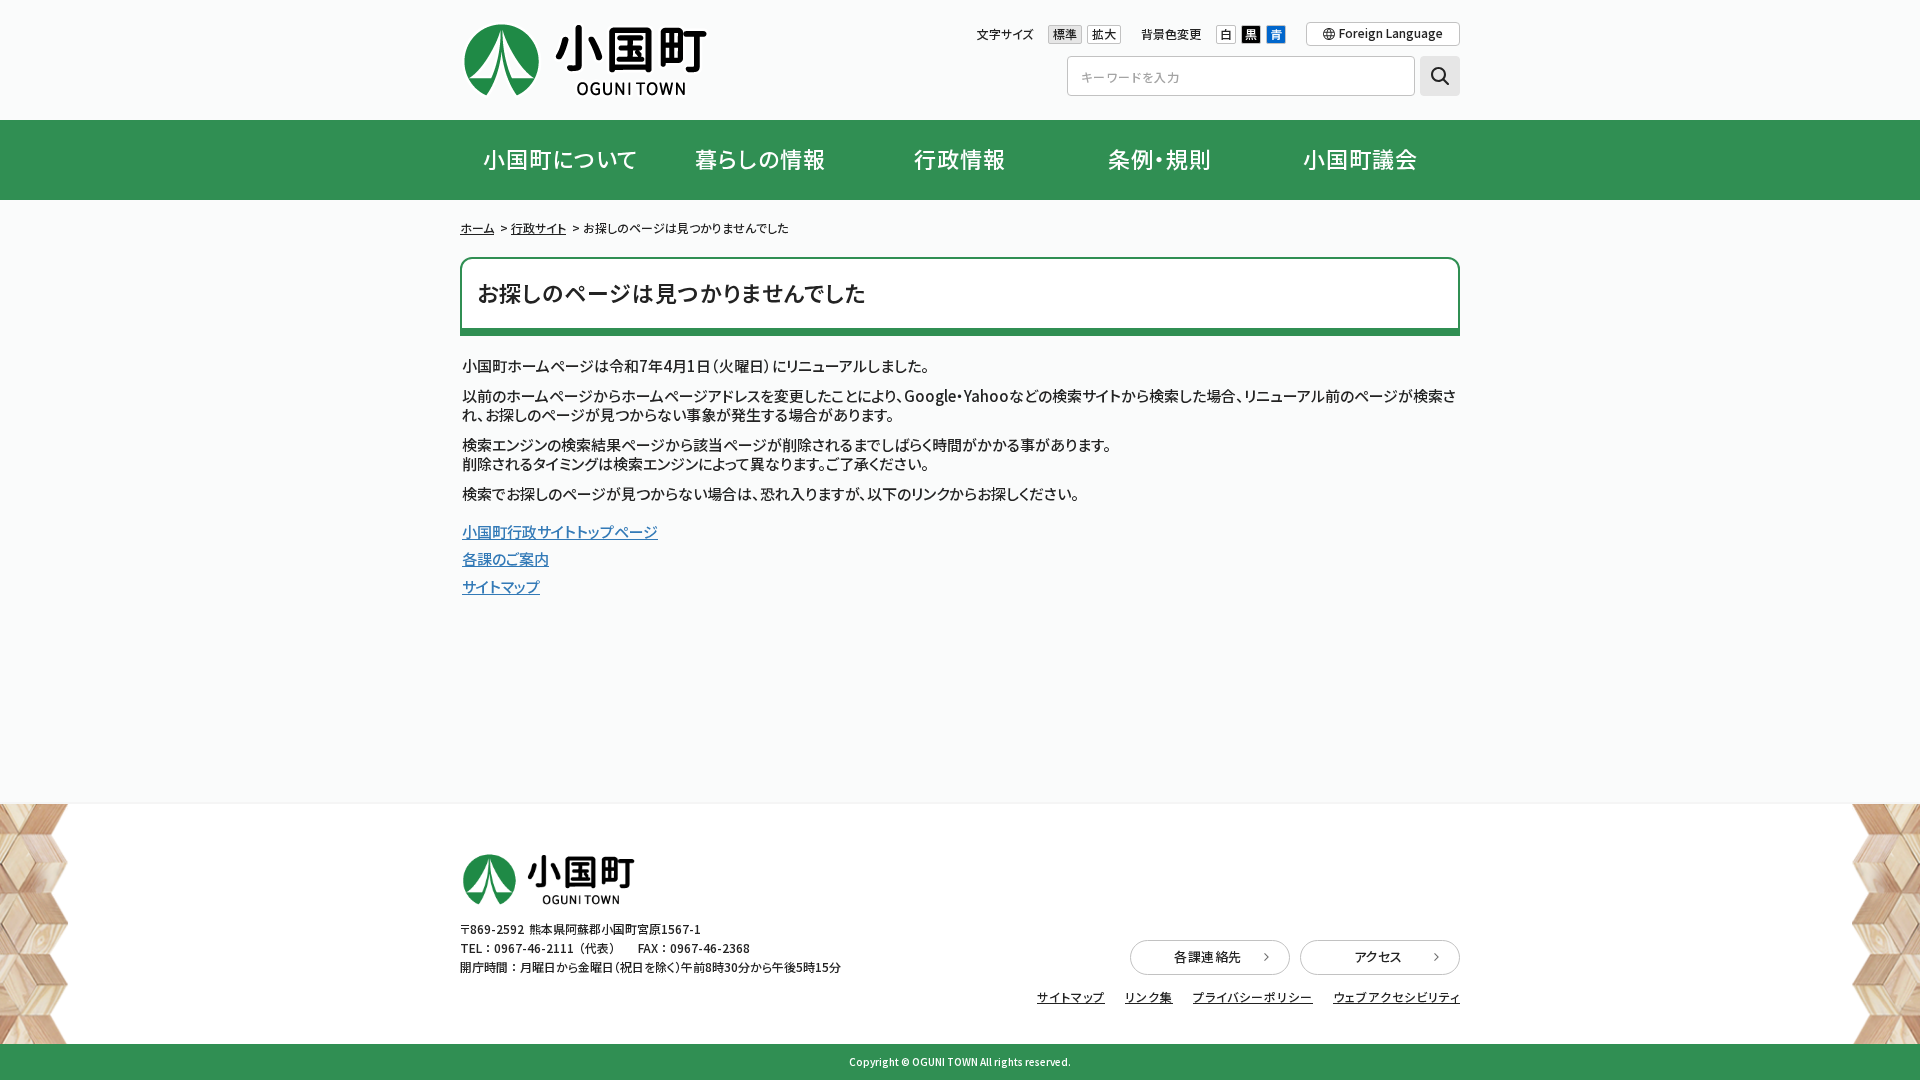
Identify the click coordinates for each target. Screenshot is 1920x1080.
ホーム (477, 227)
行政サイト (538, 227)
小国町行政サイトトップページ (560, 531)
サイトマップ (501, 586)
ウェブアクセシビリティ (1396, 997)
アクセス (1378, 956)
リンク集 (1149, 997)
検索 (1440, 76)
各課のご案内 (505, 558)
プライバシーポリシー (1253, 997)
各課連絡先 (1208, 956)
